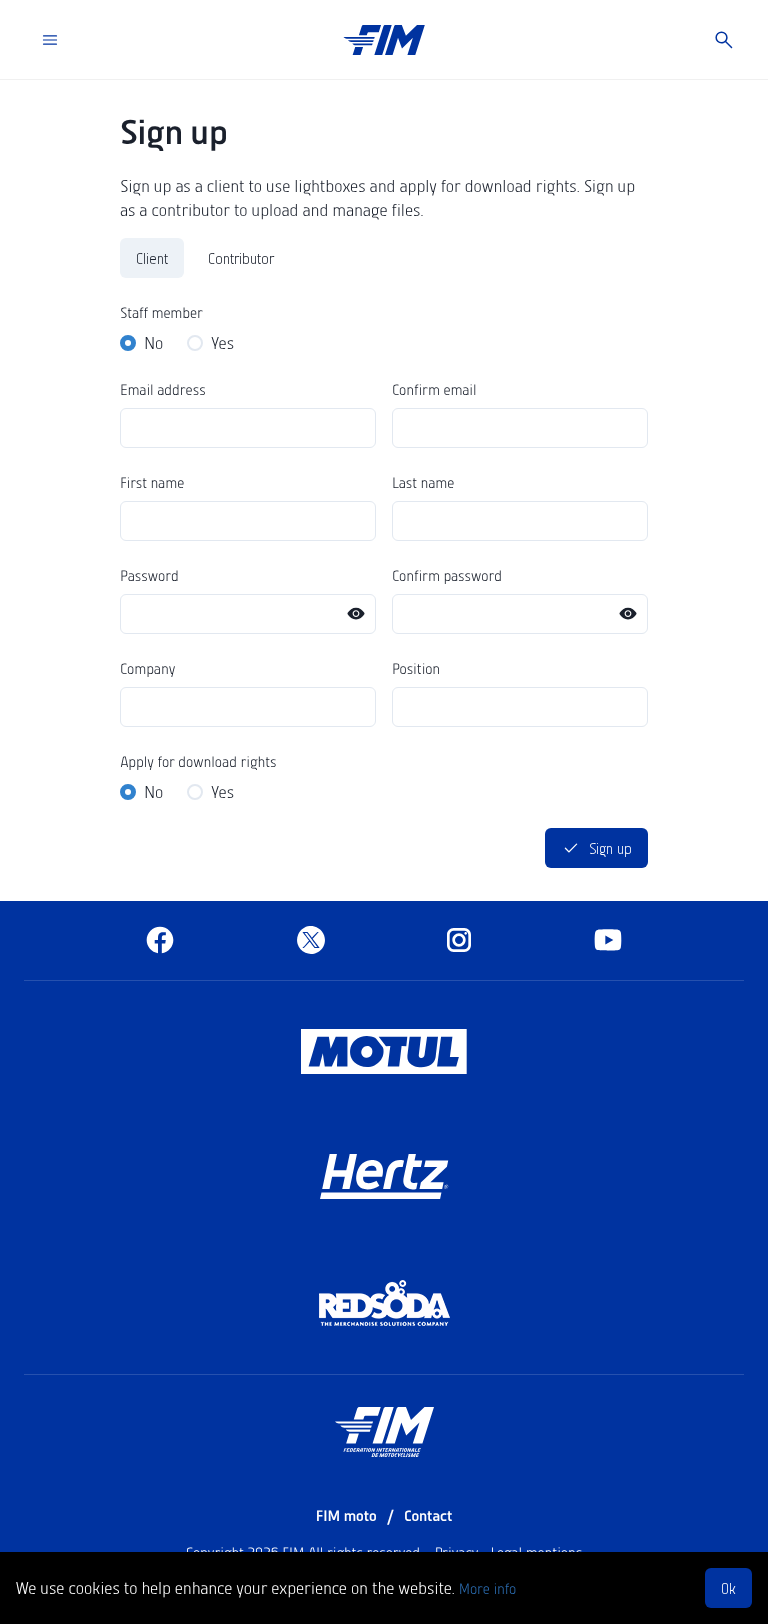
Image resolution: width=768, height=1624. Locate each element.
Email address (163, 389)
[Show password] (356, 614)
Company (147, 668)
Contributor (241, 258)
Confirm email (434, 389)
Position (416, 668)
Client (152, 258)
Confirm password (447, 575)
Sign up (610, 848)
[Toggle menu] (50, 40)
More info (487, 1588)
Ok (728, 1588)
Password (149, 575)
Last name (423, 482)
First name (152, 482)
